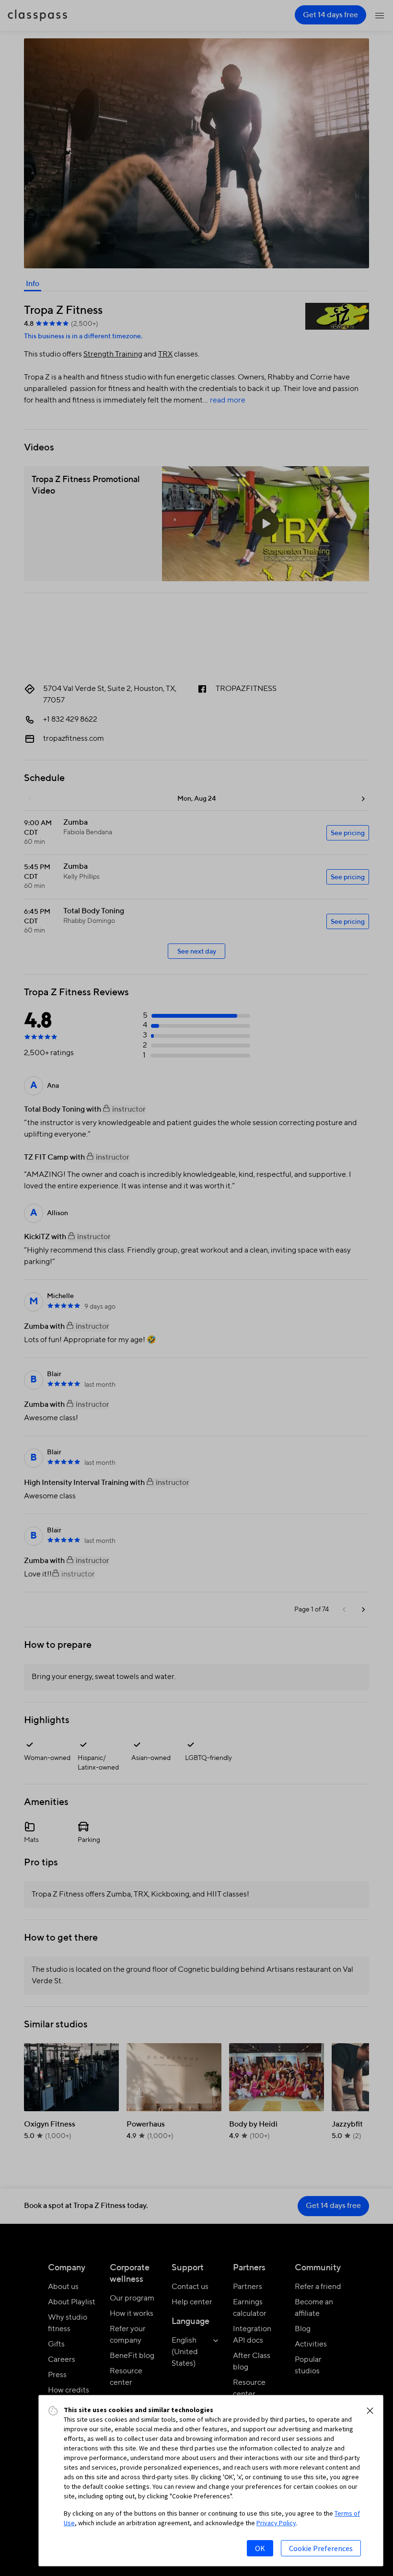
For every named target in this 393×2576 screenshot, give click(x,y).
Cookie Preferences (321, 2548)
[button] (370, 2411)
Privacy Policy (276, 2523)
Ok (260, 2548)
